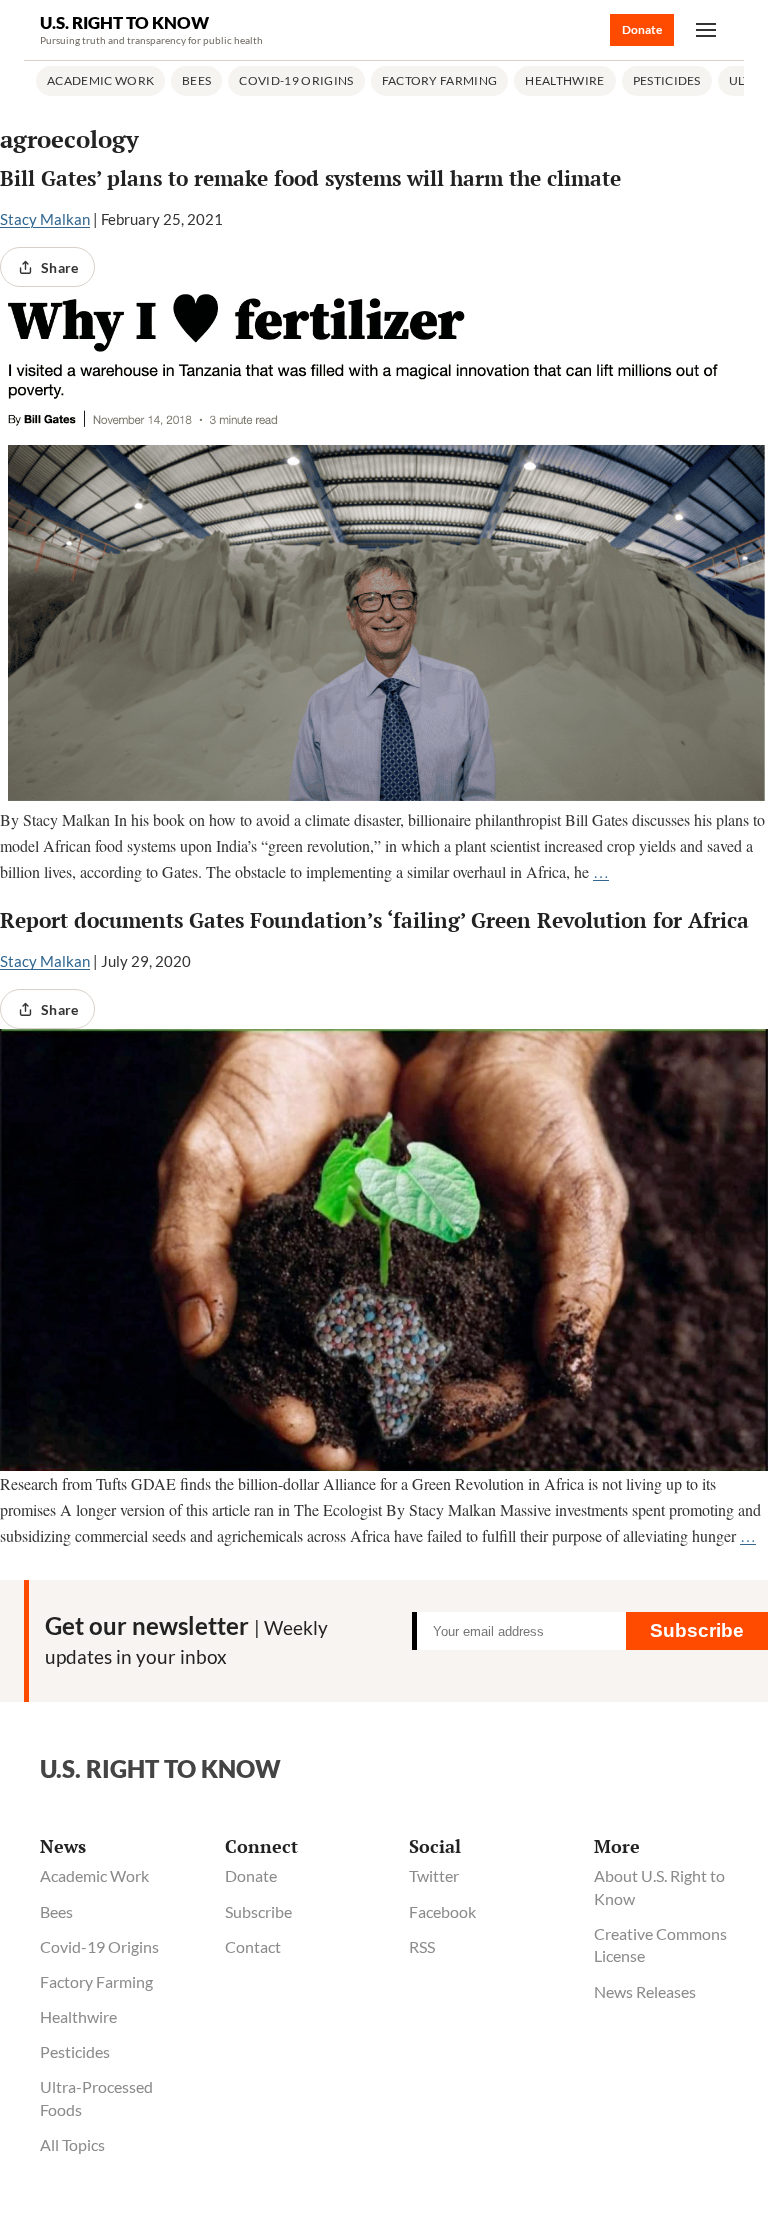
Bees (196, 80)
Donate (642, 29)
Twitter (434, 1875)
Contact (253, 1946)
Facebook (442, 1911)
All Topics (72, 2144)
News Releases (645, 1991)
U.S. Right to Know (124, 22)
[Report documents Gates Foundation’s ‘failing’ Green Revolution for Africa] (384, 1250)
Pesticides (667, 80)
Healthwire (564, 80)
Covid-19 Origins (296, 80)
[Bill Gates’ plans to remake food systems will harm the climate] (384, 547)
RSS (422, 1946)
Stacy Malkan (45, 219)
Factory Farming (440, 80)
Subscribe (697, 1630)
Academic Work (100, 80)
